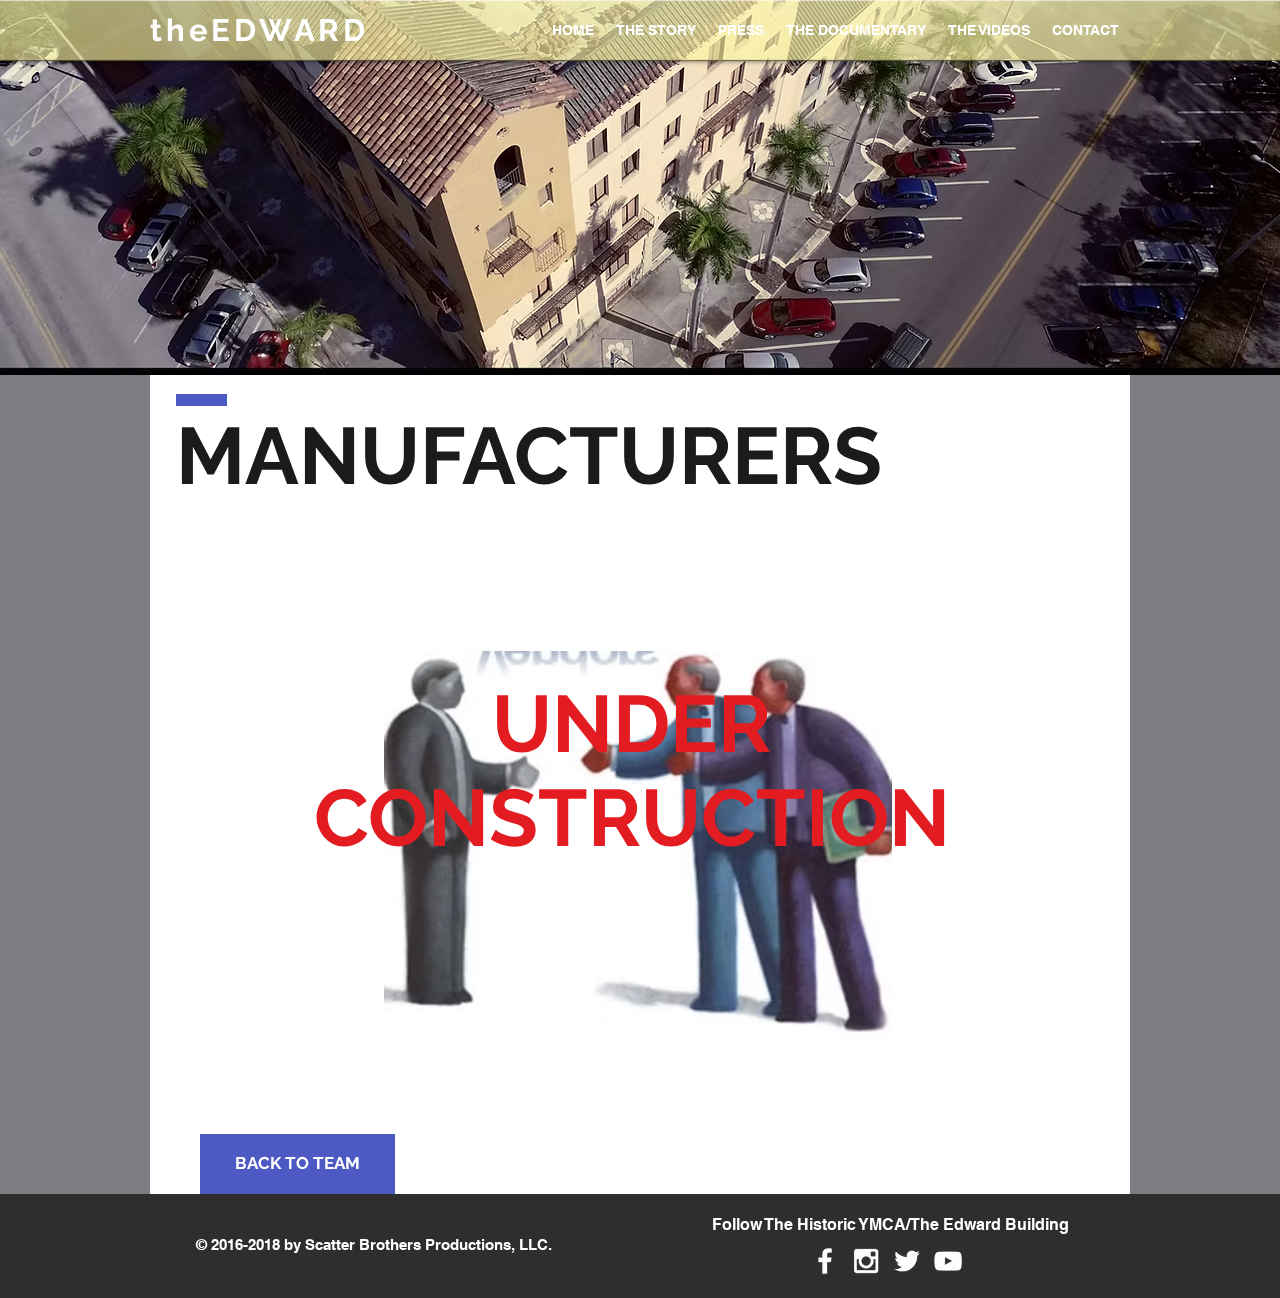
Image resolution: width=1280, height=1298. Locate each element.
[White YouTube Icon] (948, 1261)
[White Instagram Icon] (866, 1261)
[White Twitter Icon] (907, 1261)
